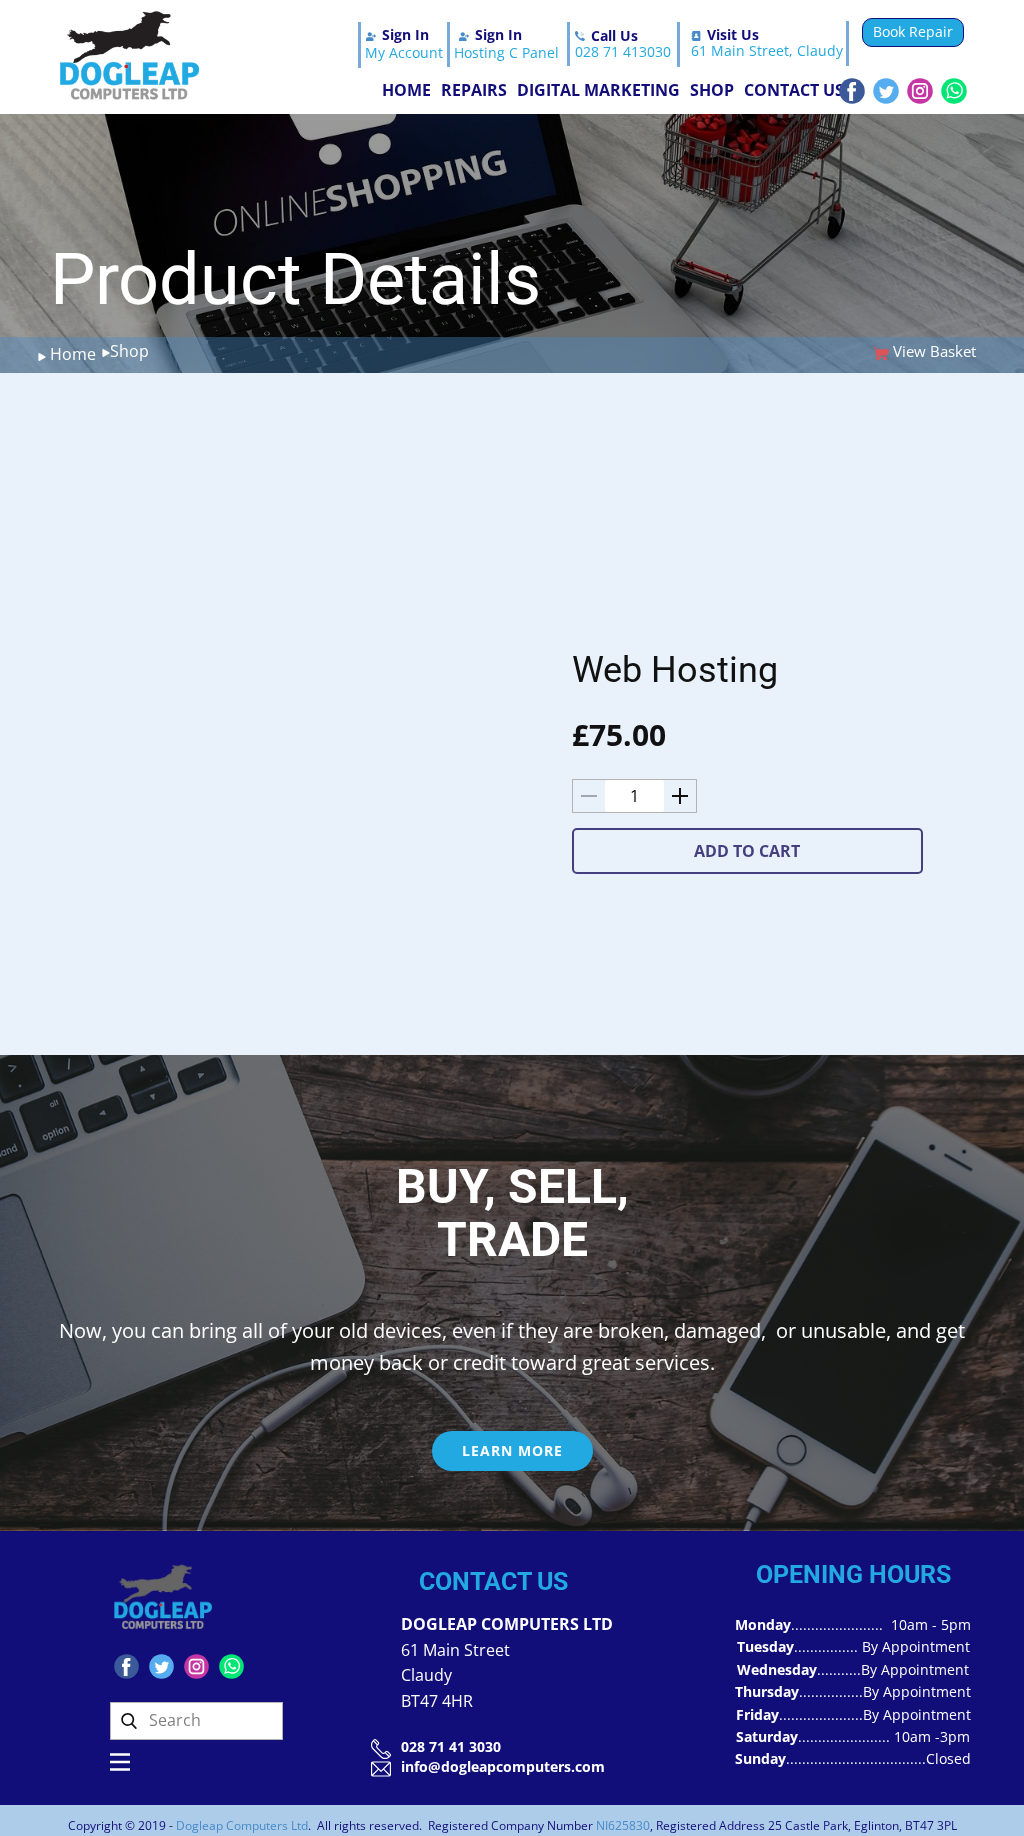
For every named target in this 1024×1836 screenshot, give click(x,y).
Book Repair (913, 31)
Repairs (474, 90)
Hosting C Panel (506, 52)
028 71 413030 (623, 51)
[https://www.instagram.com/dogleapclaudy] (920, 91)
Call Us (614, 35)
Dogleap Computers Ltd (242, 1825)
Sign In (405, 34)
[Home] (130, 55)
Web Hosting (675, 670)
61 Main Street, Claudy (767, 50)
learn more (512, 1450)
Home (406, 90)
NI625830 (623, 1825)
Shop (712, 90)
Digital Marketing (598, 90)
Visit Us (733, 34)
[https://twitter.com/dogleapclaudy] (886, 91)
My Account (404, 52)
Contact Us (794, 90)
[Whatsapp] (954, 91)
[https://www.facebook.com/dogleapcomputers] (852, 91)
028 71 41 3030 (451, 1746)
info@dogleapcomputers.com (503, 1766)
